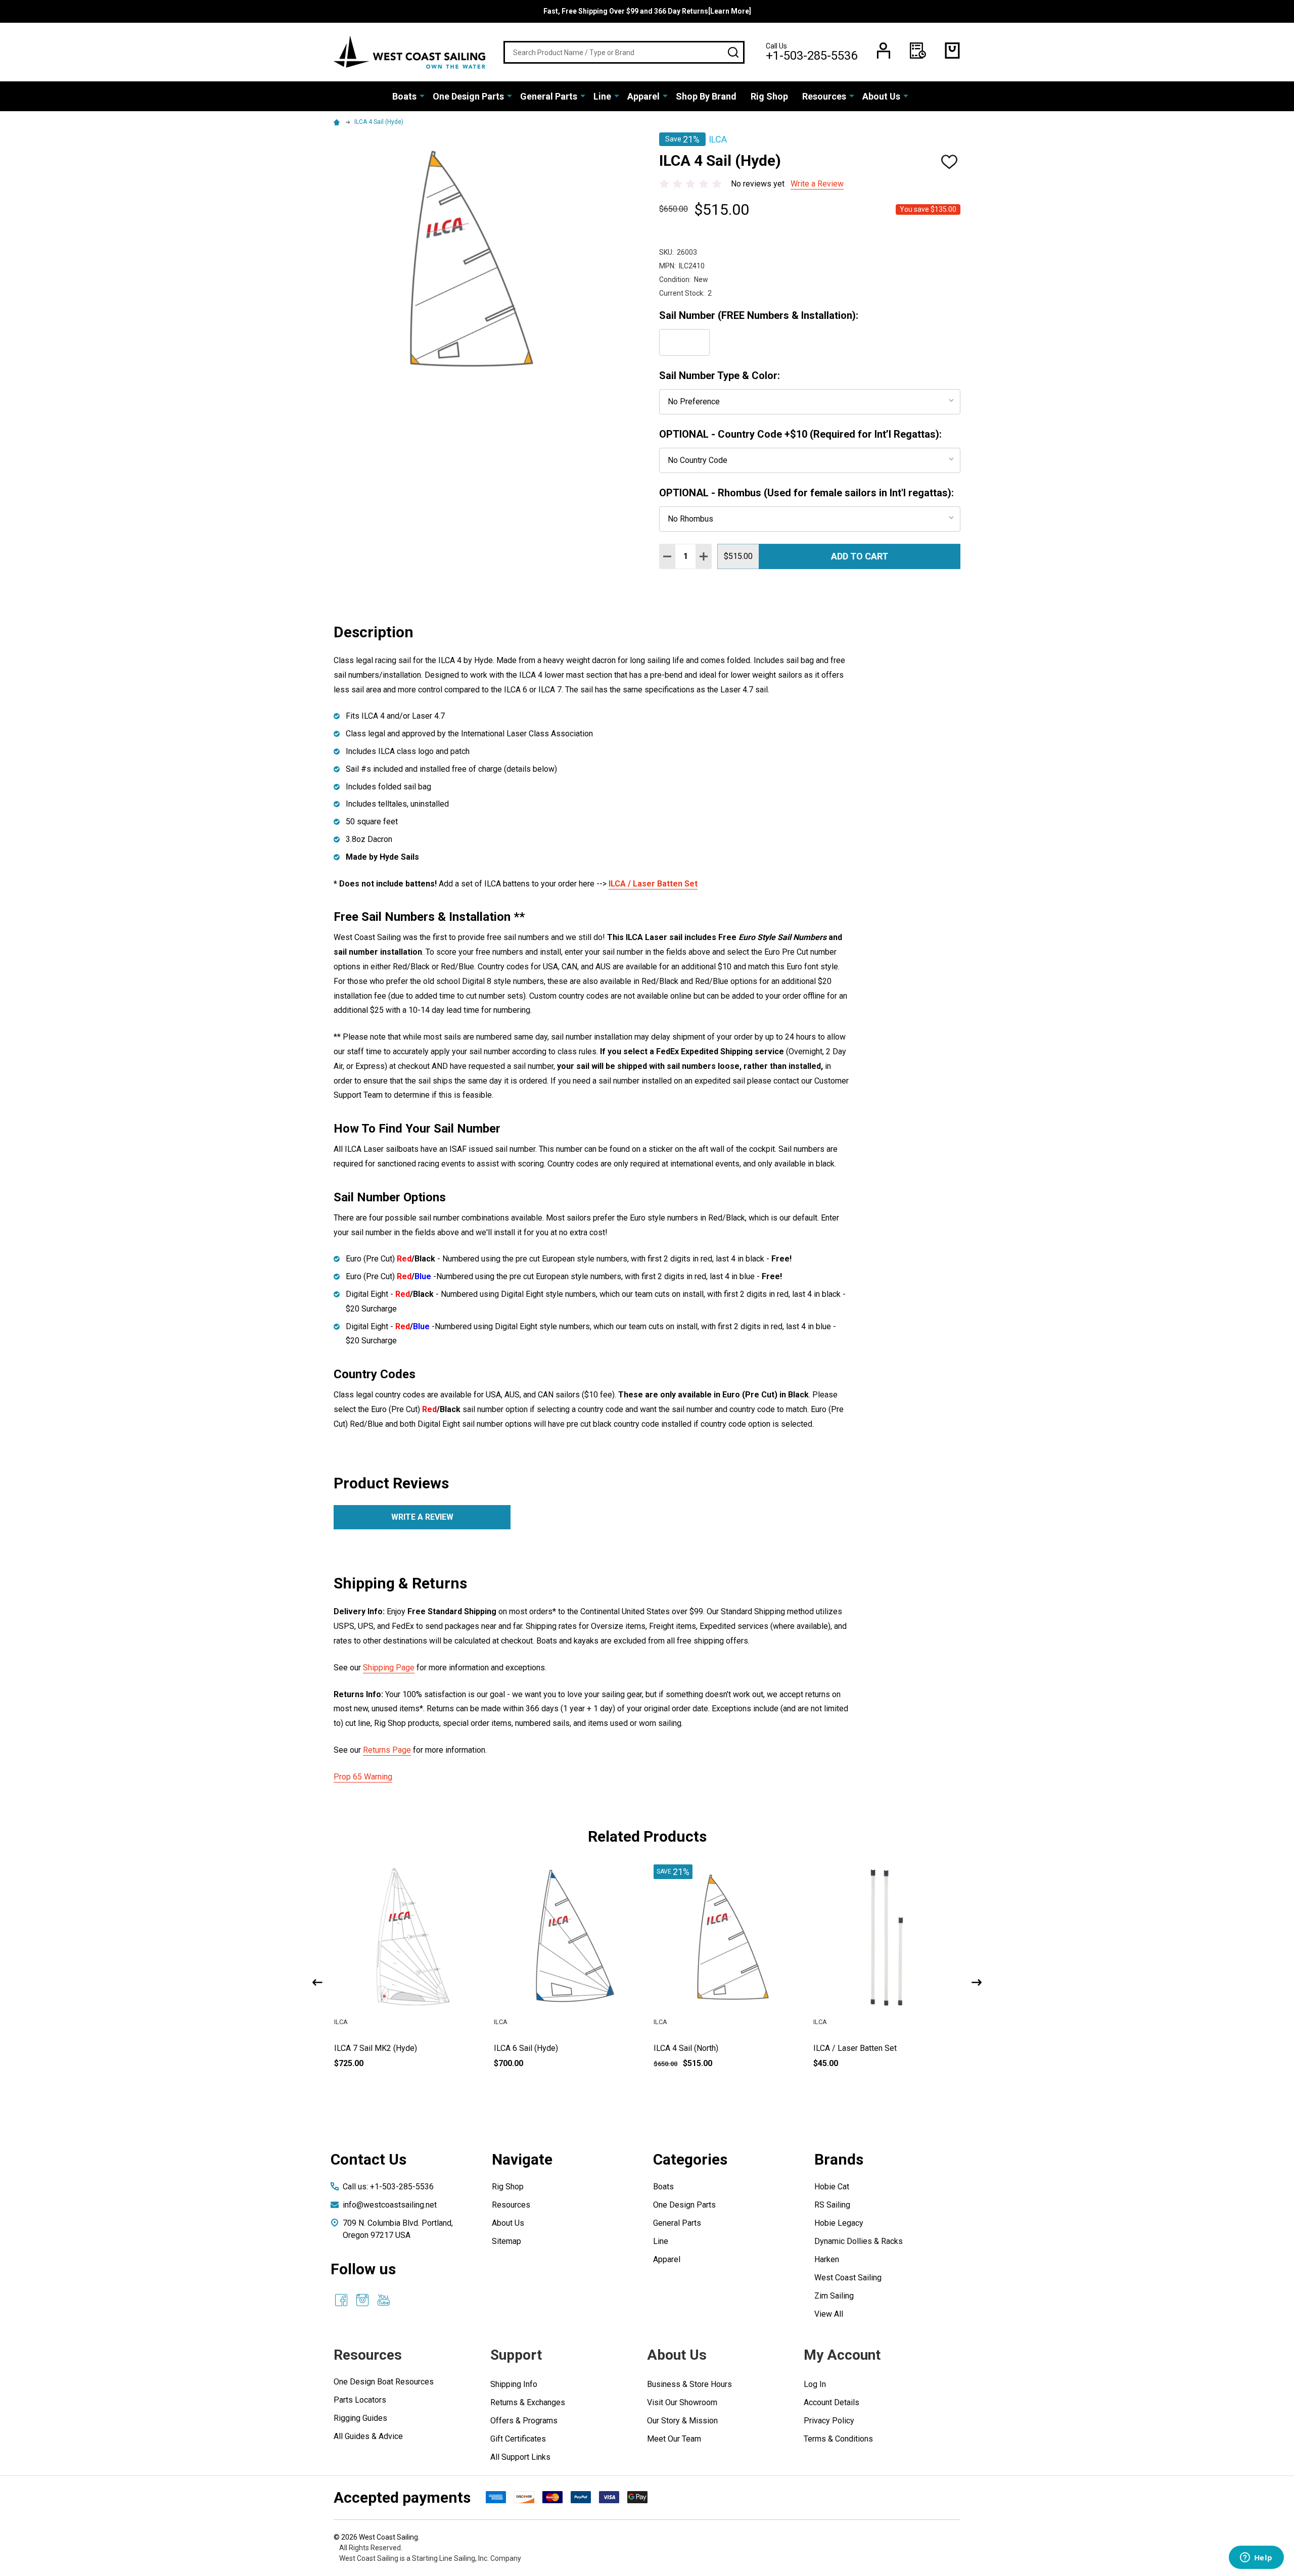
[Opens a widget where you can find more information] (1256, 2558)
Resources (824, 96)
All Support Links (520, 2457)
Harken (827, 2259)
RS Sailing (832, 2205)
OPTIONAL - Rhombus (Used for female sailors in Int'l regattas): (806, 493)
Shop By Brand (706, 96)
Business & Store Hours (689, 2384)
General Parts (549, 96)
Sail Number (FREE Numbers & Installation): (759, 315)
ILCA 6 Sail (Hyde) (686, 2048)
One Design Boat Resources (384, 2382)
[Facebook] (341, 2300)
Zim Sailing (834, 2296)
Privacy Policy (829, 2421)
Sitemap (506, 2241)
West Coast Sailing (848, 2278)
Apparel (643, 96)
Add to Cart (860, 556)
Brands (839, 2159)
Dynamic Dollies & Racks (859, 2241)
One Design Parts (468, 96)
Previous (317, 1982)
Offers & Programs (524, 2421)
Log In (815, 2384)
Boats (404, 96)
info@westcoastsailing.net (390, 2205)
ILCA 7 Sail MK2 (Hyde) (535, 2048)
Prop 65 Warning (363, 1777)
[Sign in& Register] (884, 51)
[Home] (338, 122)
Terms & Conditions (838, 2439)
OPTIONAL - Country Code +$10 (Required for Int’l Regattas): (800, 434)
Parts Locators (360, 2400)
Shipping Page (389, 1668)
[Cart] (952, 51)
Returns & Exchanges (528, 2402)
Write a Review (817, 184)
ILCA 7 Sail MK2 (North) (376, 2048)
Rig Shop (769, 96)
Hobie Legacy (839, 2223)
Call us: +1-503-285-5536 (388, 2187)
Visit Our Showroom (682, 2402)
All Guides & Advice (368, 2436)
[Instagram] (362, 2300)
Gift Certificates (518, 2439)
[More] (422, 96)
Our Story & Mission (682, 2421)
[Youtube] (384, 2300)
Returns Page (387, 1750)
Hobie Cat (832, 2187)
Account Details (831, 2402)
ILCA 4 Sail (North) (846, 2048)
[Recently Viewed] (918, 51)
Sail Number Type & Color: (720, 376)
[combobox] (624, 52)
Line (602, 96)
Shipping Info (514, 2384)
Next (977, 1982)
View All (829, 2314)
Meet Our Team (674, 2439)
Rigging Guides (360, 2418)
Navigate (522, 2159)
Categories (690, 2159)
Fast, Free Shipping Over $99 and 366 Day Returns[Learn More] (647, 11)
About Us (881, 96)
